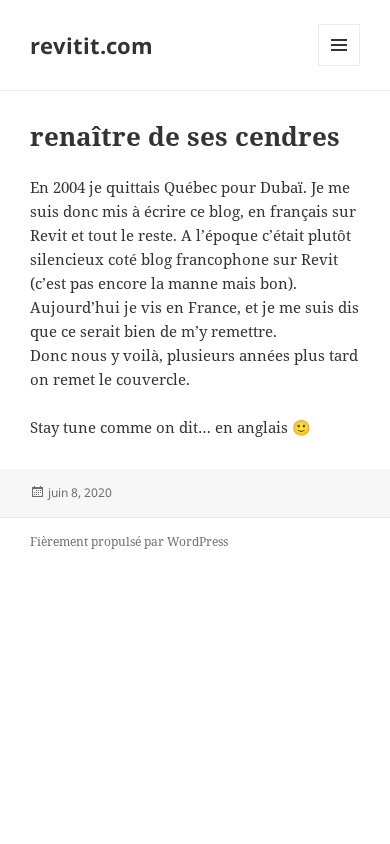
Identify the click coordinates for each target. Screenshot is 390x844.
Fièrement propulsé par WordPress (129, 541)
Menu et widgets (339, 65)
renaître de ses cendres (185, 136)
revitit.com (91, 45)
